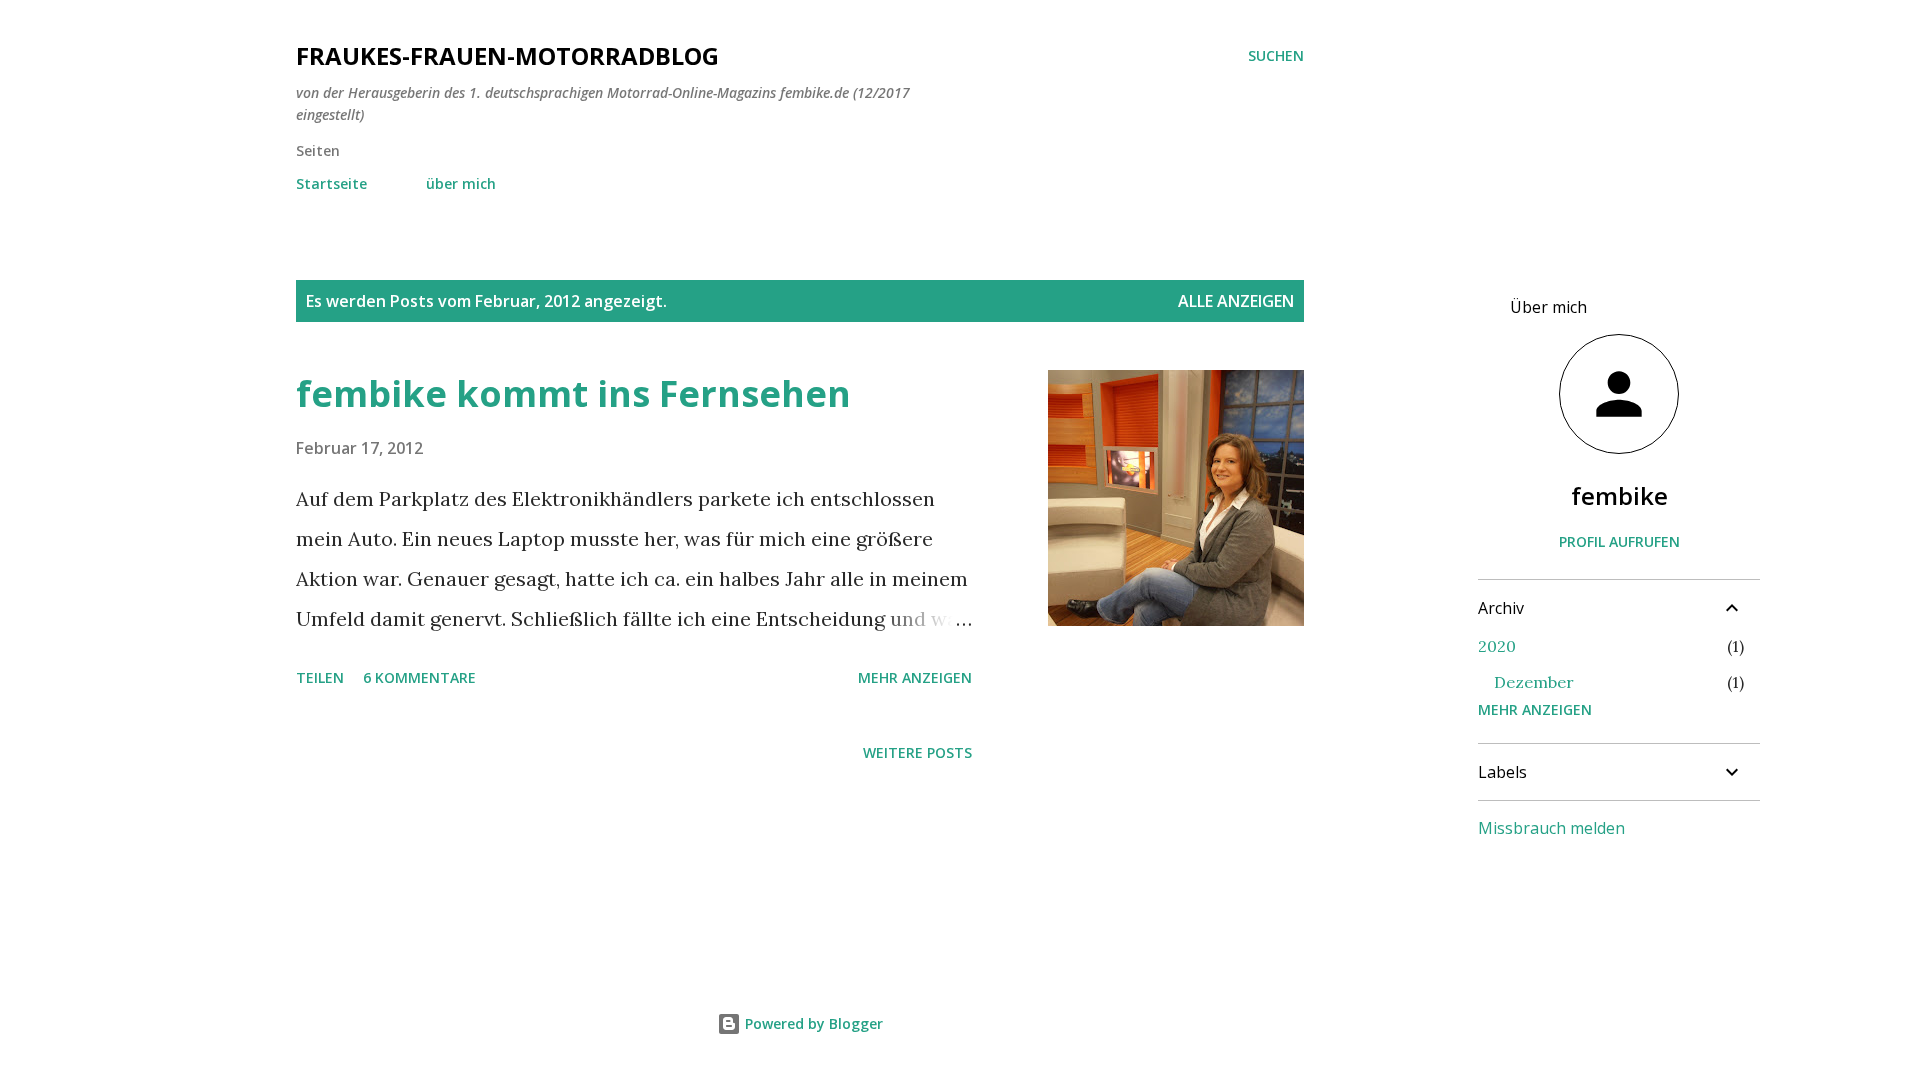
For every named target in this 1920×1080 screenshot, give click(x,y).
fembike (1619, 495)
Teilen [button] (320, 677)
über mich (461, 183)
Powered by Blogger (812, 1023)
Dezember (1534, 682)
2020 (1497, 646)
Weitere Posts (917, 752)
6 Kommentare (419, 677)
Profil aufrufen (1619, 541)
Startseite (331, 183)
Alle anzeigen (1236, 301)
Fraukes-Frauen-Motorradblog (507, 55)
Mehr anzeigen (915, 677)
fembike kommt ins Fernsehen (573, 393)
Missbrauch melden (1551, 828)
